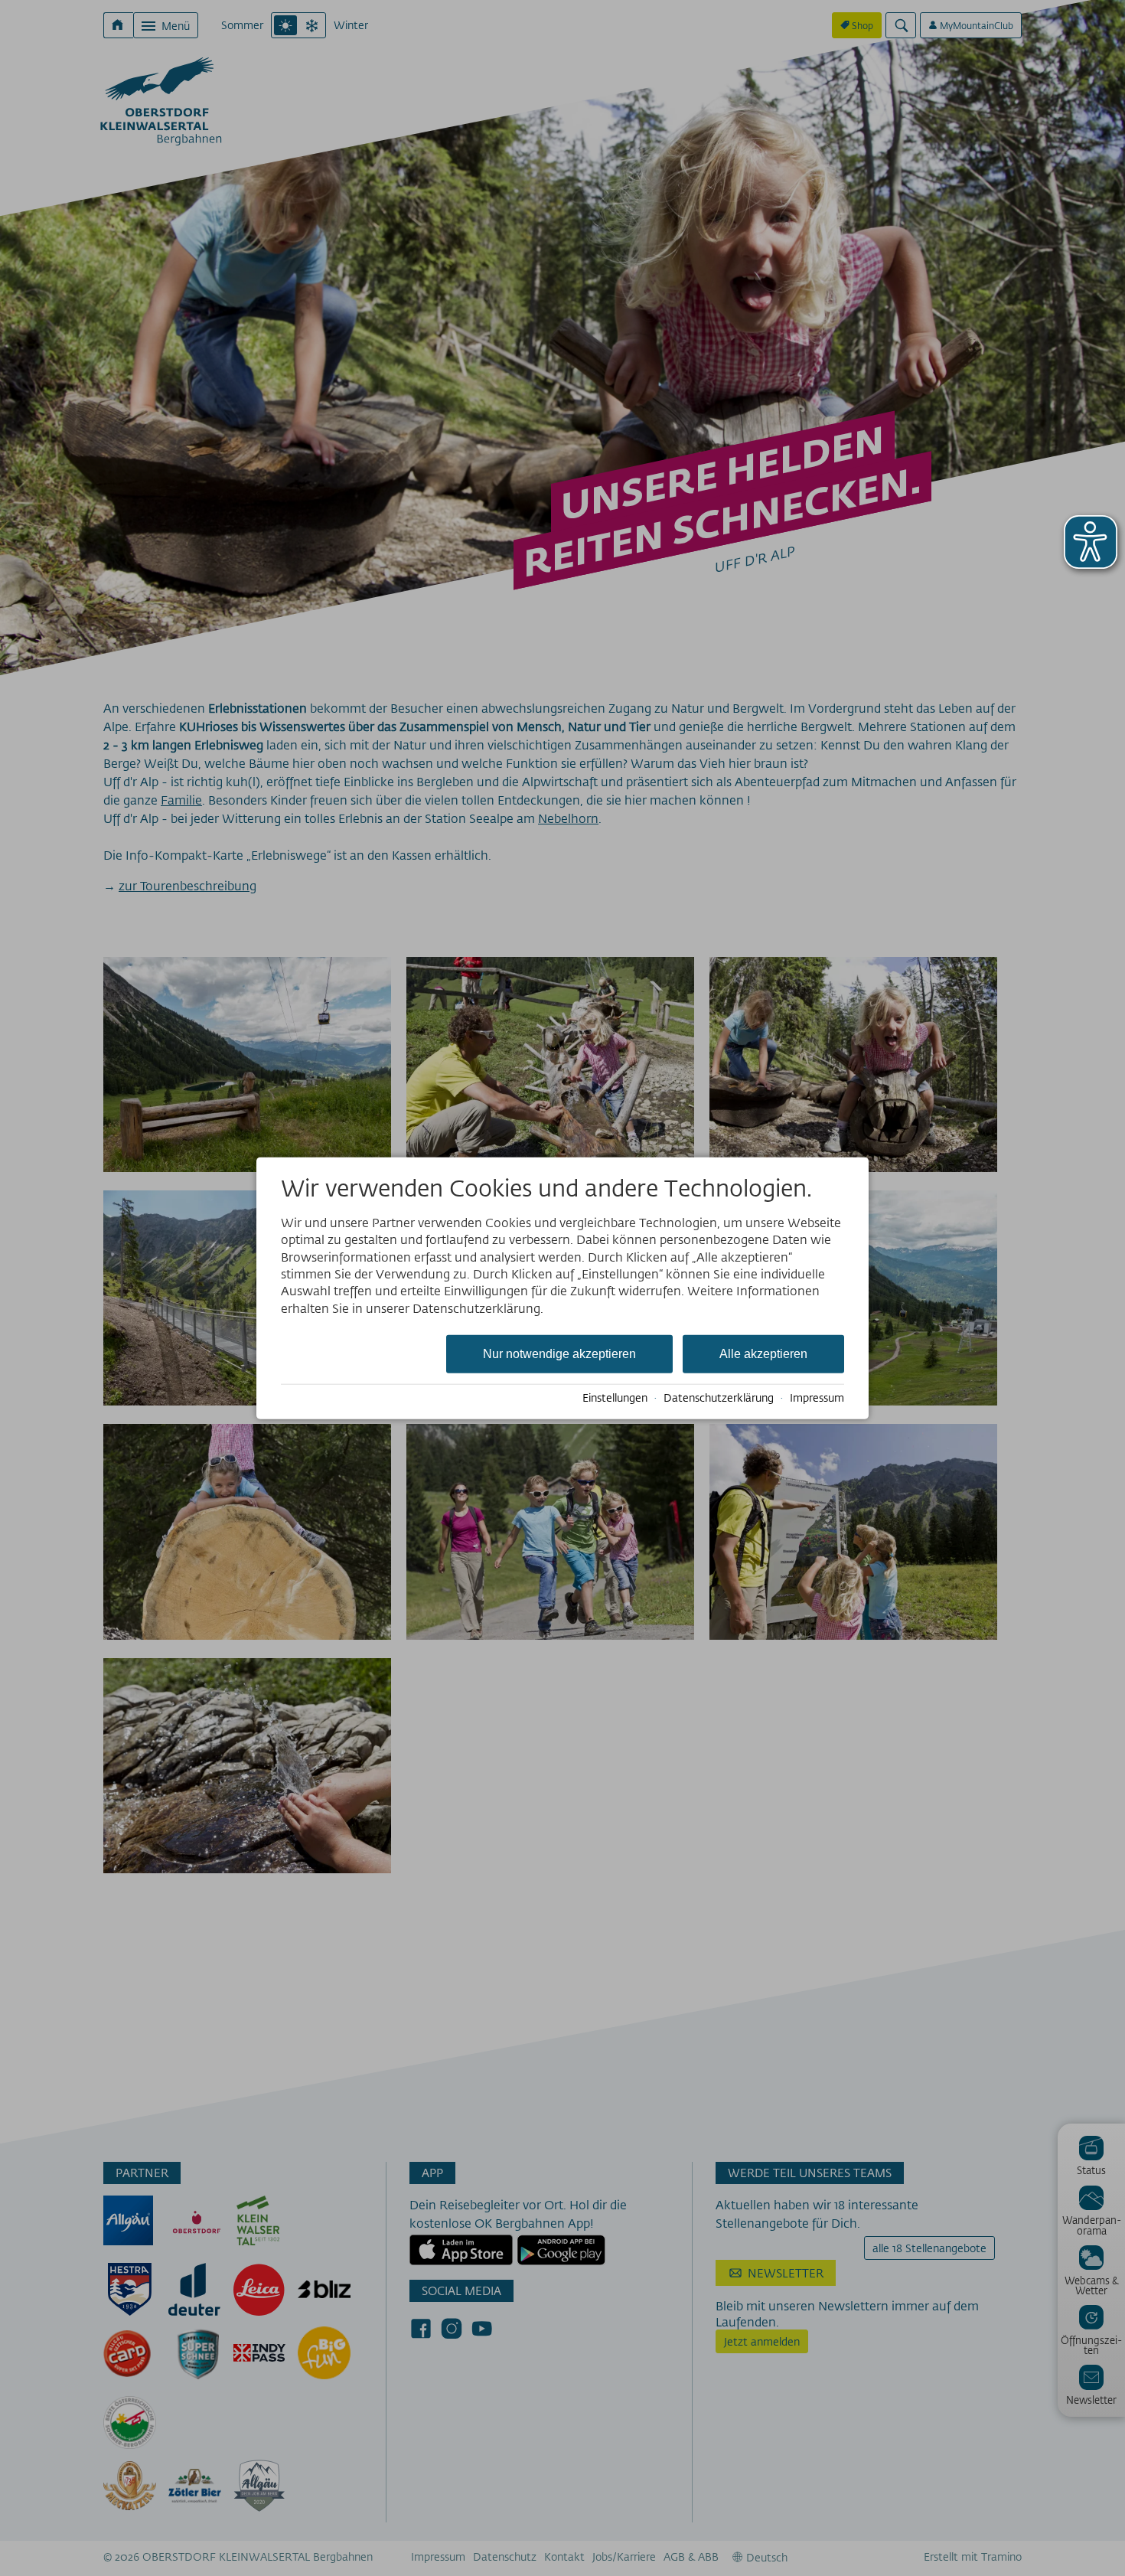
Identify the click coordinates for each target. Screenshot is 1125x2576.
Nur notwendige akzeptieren (559, 1354)
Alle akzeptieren (763, 1354)
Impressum (817, 1398)
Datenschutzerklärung (719, 1398)
